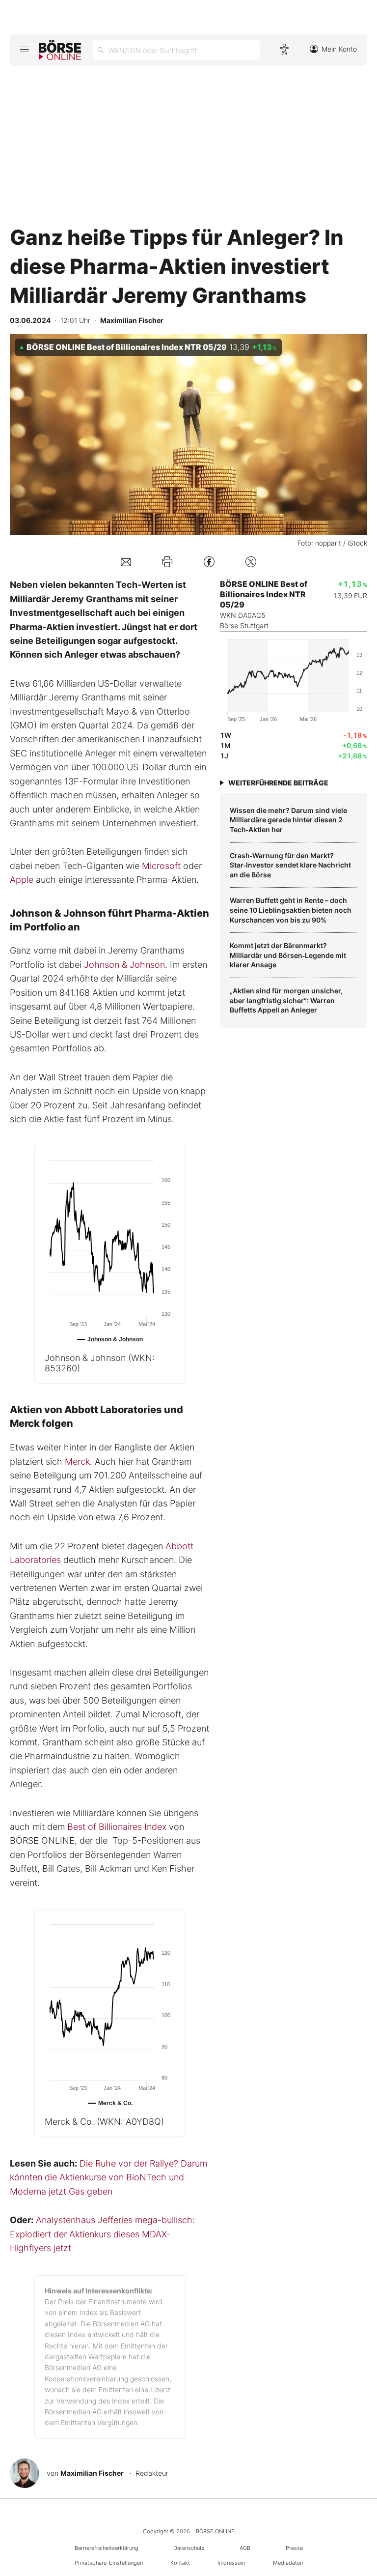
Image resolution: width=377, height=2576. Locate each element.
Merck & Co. (104, 2122)
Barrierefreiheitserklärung (107, 2548)
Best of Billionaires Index (117, 1827)
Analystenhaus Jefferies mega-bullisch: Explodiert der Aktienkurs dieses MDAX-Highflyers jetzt (102, 2234)
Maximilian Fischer (92, 2473)
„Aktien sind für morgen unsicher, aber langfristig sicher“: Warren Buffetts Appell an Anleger (286, 1000)
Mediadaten (288, 2563)
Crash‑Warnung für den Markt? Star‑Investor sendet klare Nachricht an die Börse (290, 865)
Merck (77, 1462)
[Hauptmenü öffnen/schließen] (24, 49)
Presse (294, 2548)
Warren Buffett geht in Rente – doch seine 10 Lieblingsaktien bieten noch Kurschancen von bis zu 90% (291, 910)
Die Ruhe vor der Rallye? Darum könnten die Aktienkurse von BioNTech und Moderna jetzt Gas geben (108, 2177)
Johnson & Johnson (124, 965)
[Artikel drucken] (167, 562)
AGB (245, 2548)
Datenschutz (189, 2548)
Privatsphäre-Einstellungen (109, 2563)
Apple (22, 880)
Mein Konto (339, 49)
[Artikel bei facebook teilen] (209, 562)
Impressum (231, 2563)
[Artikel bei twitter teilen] (251, 562)
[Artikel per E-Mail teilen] (126, 562)
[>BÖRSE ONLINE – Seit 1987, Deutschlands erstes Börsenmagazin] (60, 50)
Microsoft (161, 866)
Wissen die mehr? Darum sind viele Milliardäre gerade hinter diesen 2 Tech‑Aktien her (288, 820)
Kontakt (180, 2563)
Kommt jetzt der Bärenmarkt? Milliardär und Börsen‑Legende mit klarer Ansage (288, 955)
